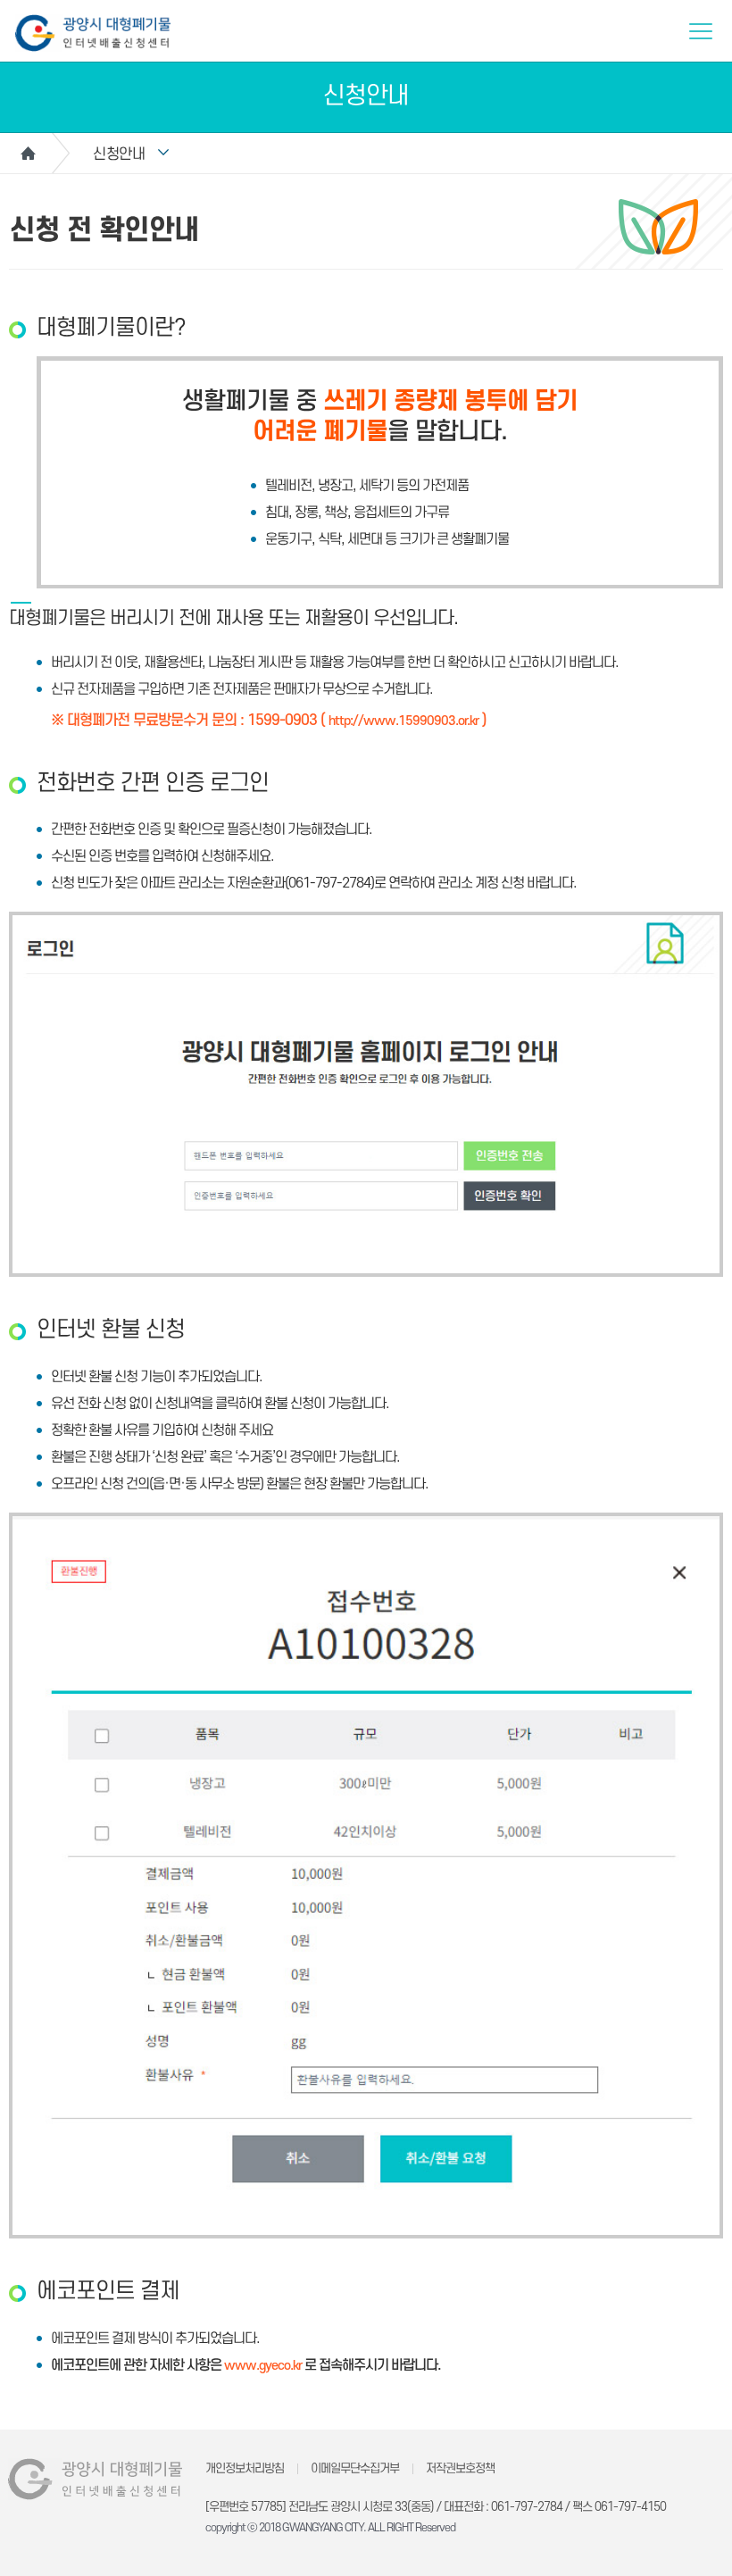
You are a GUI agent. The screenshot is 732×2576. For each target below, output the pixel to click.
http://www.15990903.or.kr (403, 721)
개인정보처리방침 (245, 2468)
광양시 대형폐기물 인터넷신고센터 (93, 33)
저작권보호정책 (460, 2468)
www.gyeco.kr (263, 2366)
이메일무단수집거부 (355, 2468)
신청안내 (119, 154)
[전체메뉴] (701, 31)
